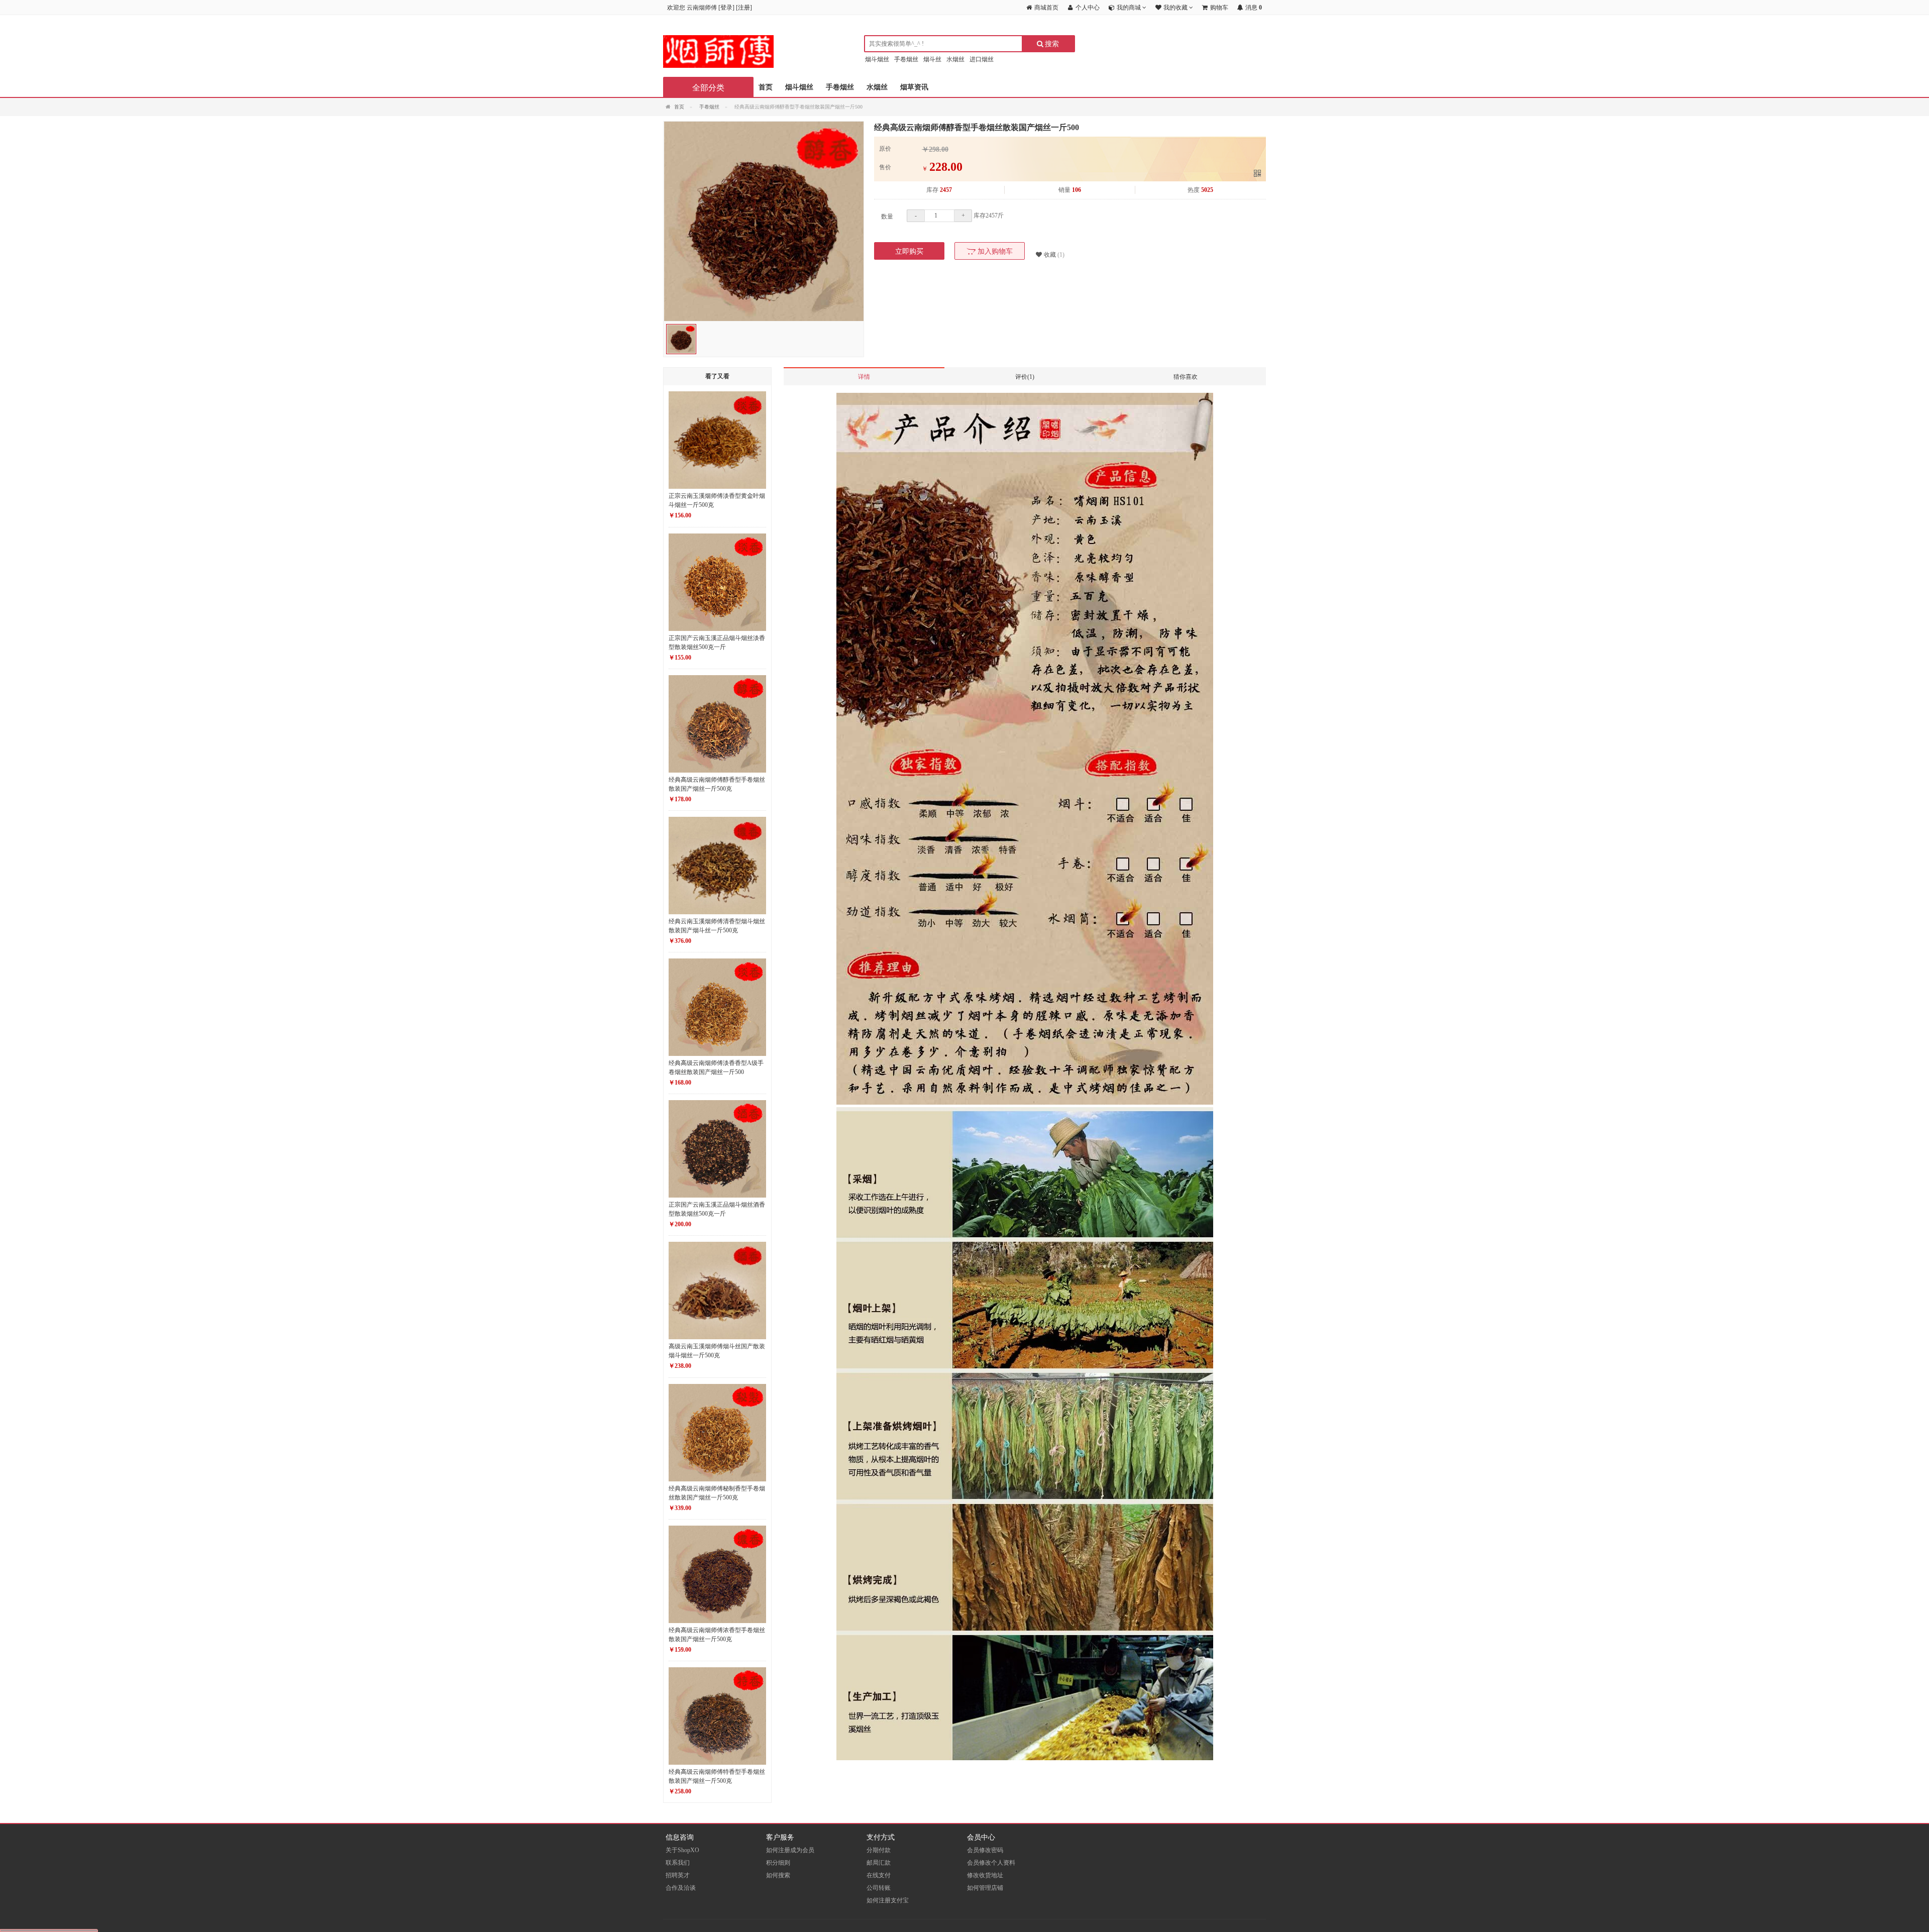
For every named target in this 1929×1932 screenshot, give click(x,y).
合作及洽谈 (681, 1888)
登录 (726, 8)
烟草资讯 (914, 87)
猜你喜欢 (1186, 377)
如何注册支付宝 (888, 1900)
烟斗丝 (932, 59)
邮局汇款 (879, 1863)
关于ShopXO (682, 1850)
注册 (744, 8)
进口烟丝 (982, 59)
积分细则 (778, 1863)
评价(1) (1025, 377)
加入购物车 (994, 251)
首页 (766, 87)
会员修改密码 (985, 1850)
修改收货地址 (985, 1875)
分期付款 (879, 1850)
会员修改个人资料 (991, 1863)
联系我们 (678, 1863)
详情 (864, 377)
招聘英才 (678, 1875)
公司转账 (879, 1888)
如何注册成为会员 (790, 1850)
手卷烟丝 (906, 59)
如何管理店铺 (985, 1888)
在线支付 (879, 1875)
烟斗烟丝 (877, 59)
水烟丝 (955, 59)
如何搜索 (778, 1875)
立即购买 (909, 251)
